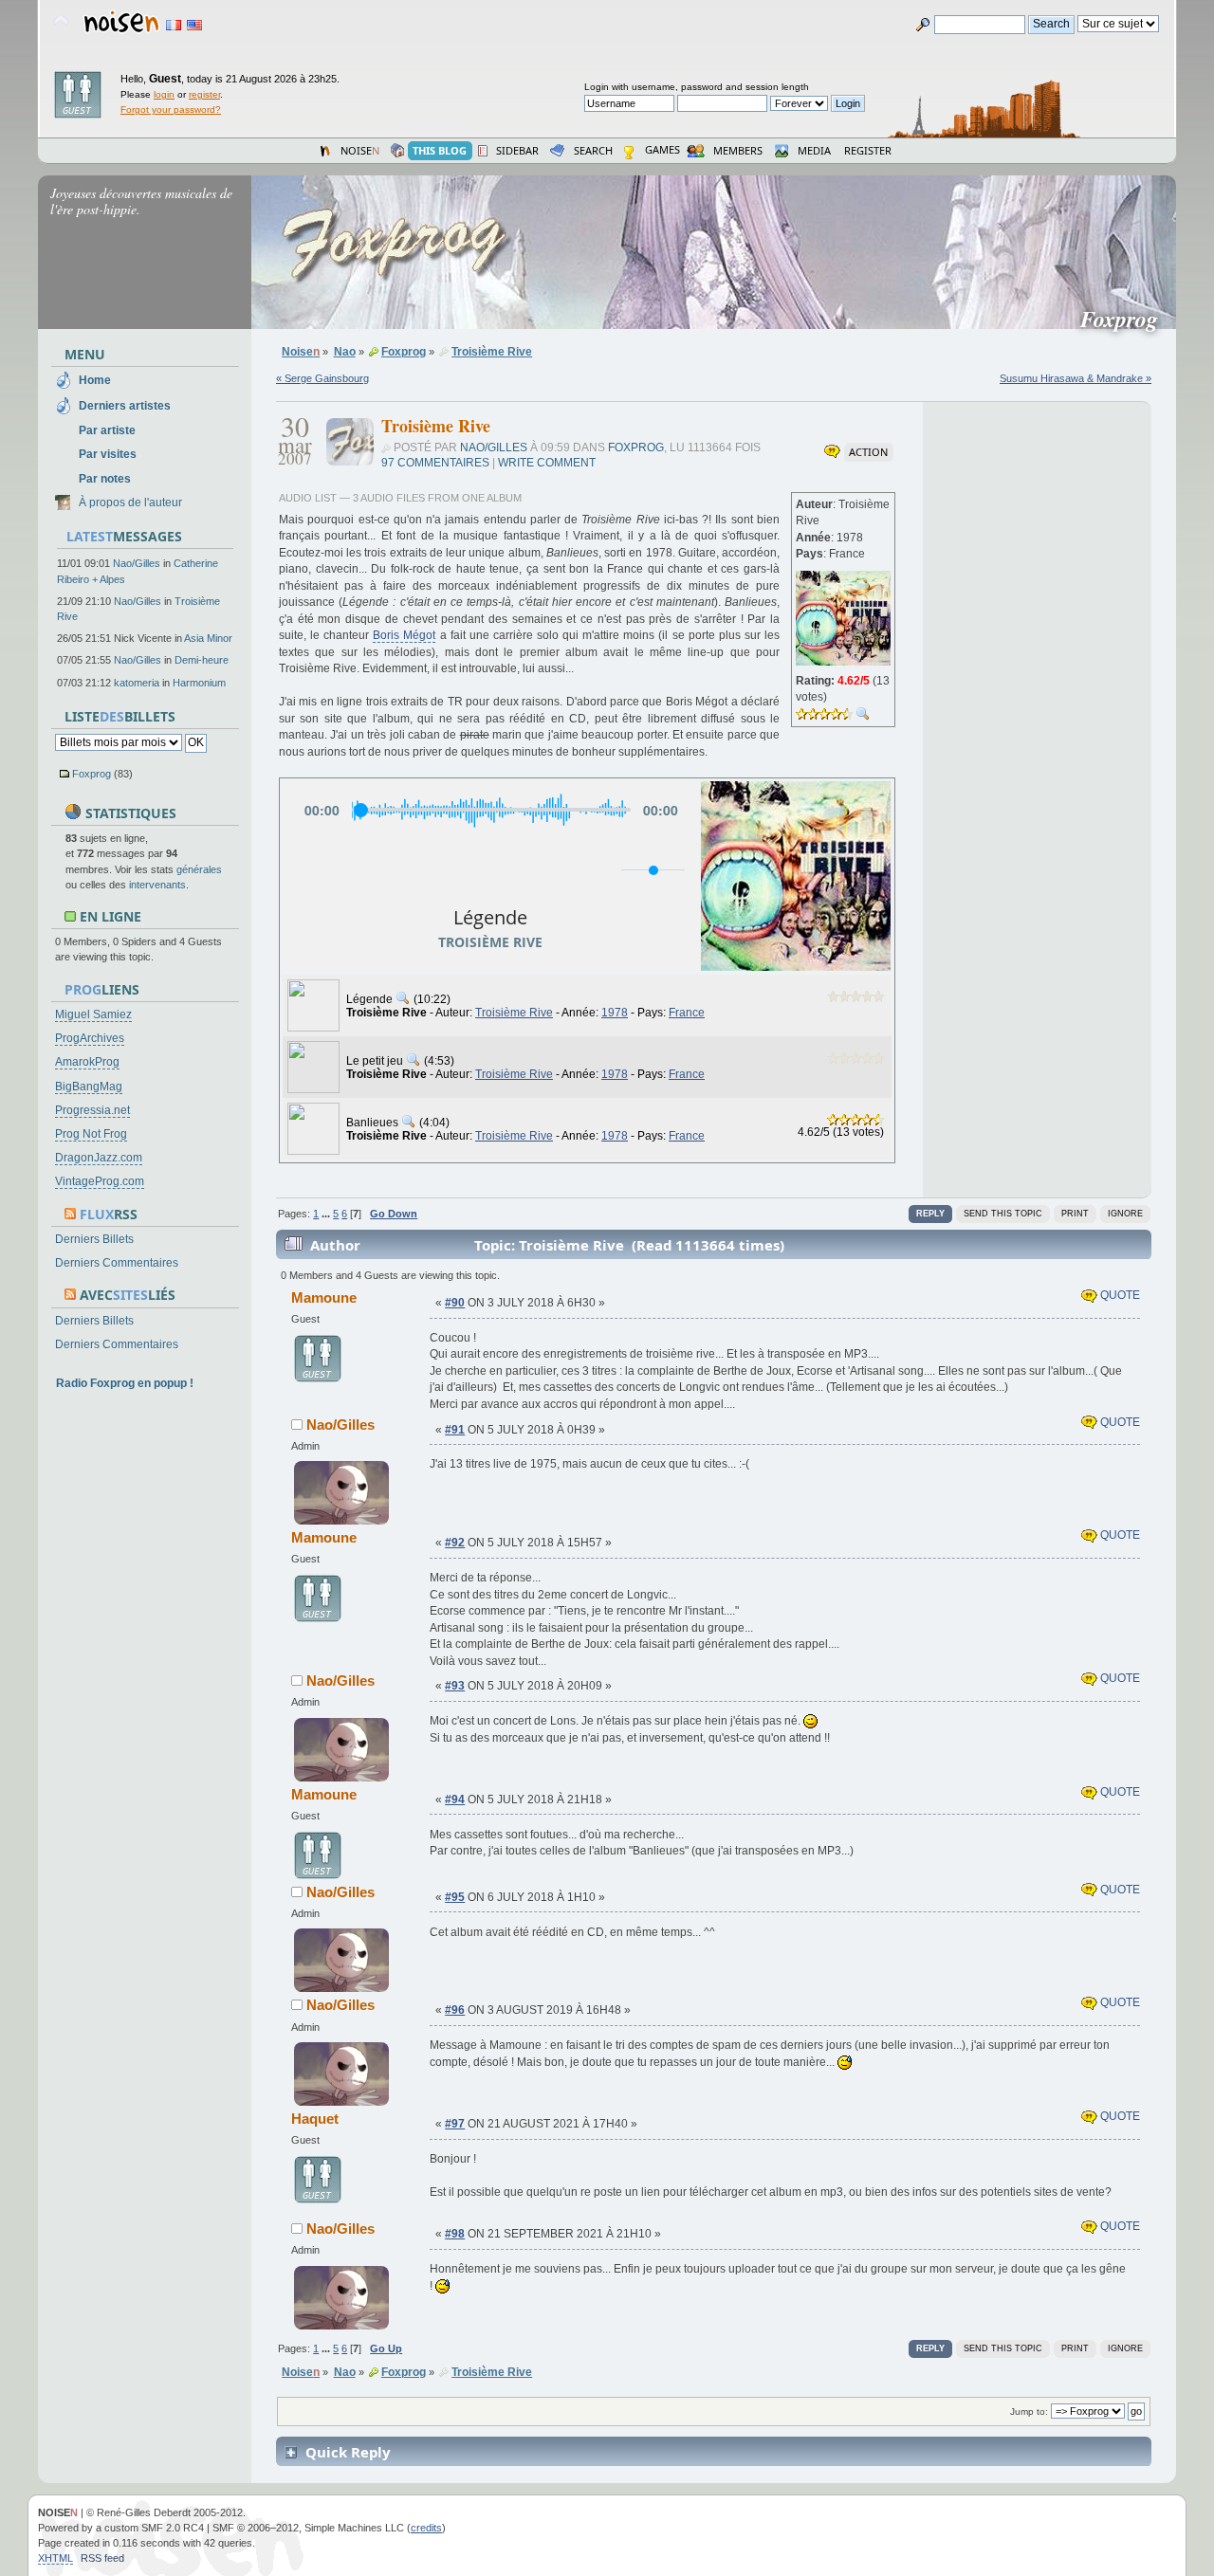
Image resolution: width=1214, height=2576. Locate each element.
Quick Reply (348, 2452)
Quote (1119, 1295)
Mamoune (324, 1297)
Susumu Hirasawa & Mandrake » (1076, 378)
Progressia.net (92, 1110)
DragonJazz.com (99, 1158)
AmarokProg (87, 1062)
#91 (455, 1430)
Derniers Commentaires (117, 1263)
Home (95, 380)
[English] (194, 25)
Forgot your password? (171, 110)
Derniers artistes (125, 406)
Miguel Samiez (93, 1014)
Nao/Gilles (137, 563)
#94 (455, 1800)
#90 (455, 1303)
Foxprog (92, 774)
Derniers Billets (94, 1239)
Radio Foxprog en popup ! (125, 1383)
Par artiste (107, 430)
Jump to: (1029, 2412)
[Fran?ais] (174, 25)
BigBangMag (89, 1087)
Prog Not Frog (91, 1134)
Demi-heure (202, 660)
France (687, 1013)
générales (199, 869)
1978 (615, 1013)
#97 (455, 2124)
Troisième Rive (514, 1013)
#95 (455, 1897)
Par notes (105, 479)
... (327, 1214)
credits (426, 2528)
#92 (455, 1543)
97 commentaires (435, 463)
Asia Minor (208, 638)
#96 (455, 2010)
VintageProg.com (100, 1181)
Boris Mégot (404, 635)
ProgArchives (90, 1038)
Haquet (315, 2119)
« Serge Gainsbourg (322, 378)
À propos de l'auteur (130, 502)
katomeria (137, 683)
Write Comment (547, 463)
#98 (455, 2234)
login (164, 94)
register (204, 94)
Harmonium (199, 683)
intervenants (157, 885)
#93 (455, 1686)
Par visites (108, 454)
